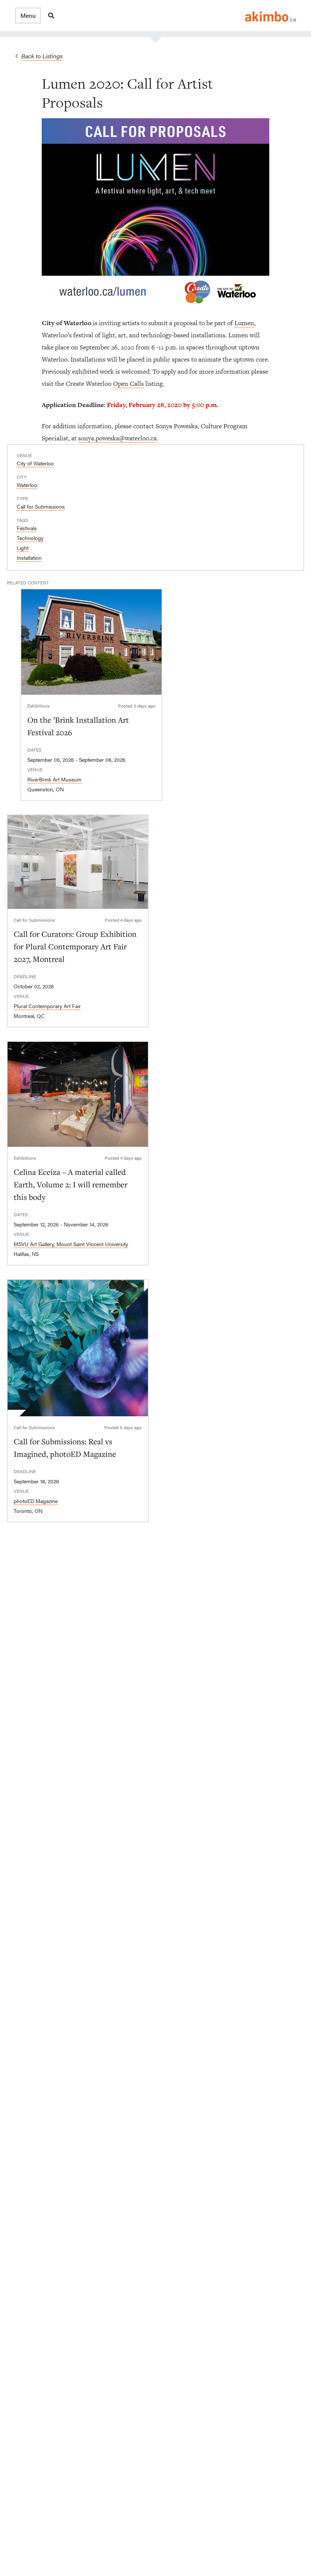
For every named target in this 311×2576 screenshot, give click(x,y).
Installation (29, 557)
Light (23, 548)
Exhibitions (38, 706)
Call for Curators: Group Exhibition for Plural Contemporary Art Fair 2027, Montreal (75, 946)
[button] (28, 16)
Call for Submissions (41, 506)
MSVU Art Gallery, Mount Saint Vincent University (71, 1244)
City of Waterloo (35, 463)
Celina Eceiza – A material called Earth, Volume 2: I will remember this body (71, 1184)
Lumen (244, 323)
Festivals (27, 528)
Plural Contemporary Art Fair (47, 1006)
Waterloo (27, 485)
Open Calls (128, 384)
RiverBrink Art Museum (54, 779)
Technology (30, 538)
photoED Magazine (36, 1501)
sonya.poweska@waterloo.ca (117, 438)
